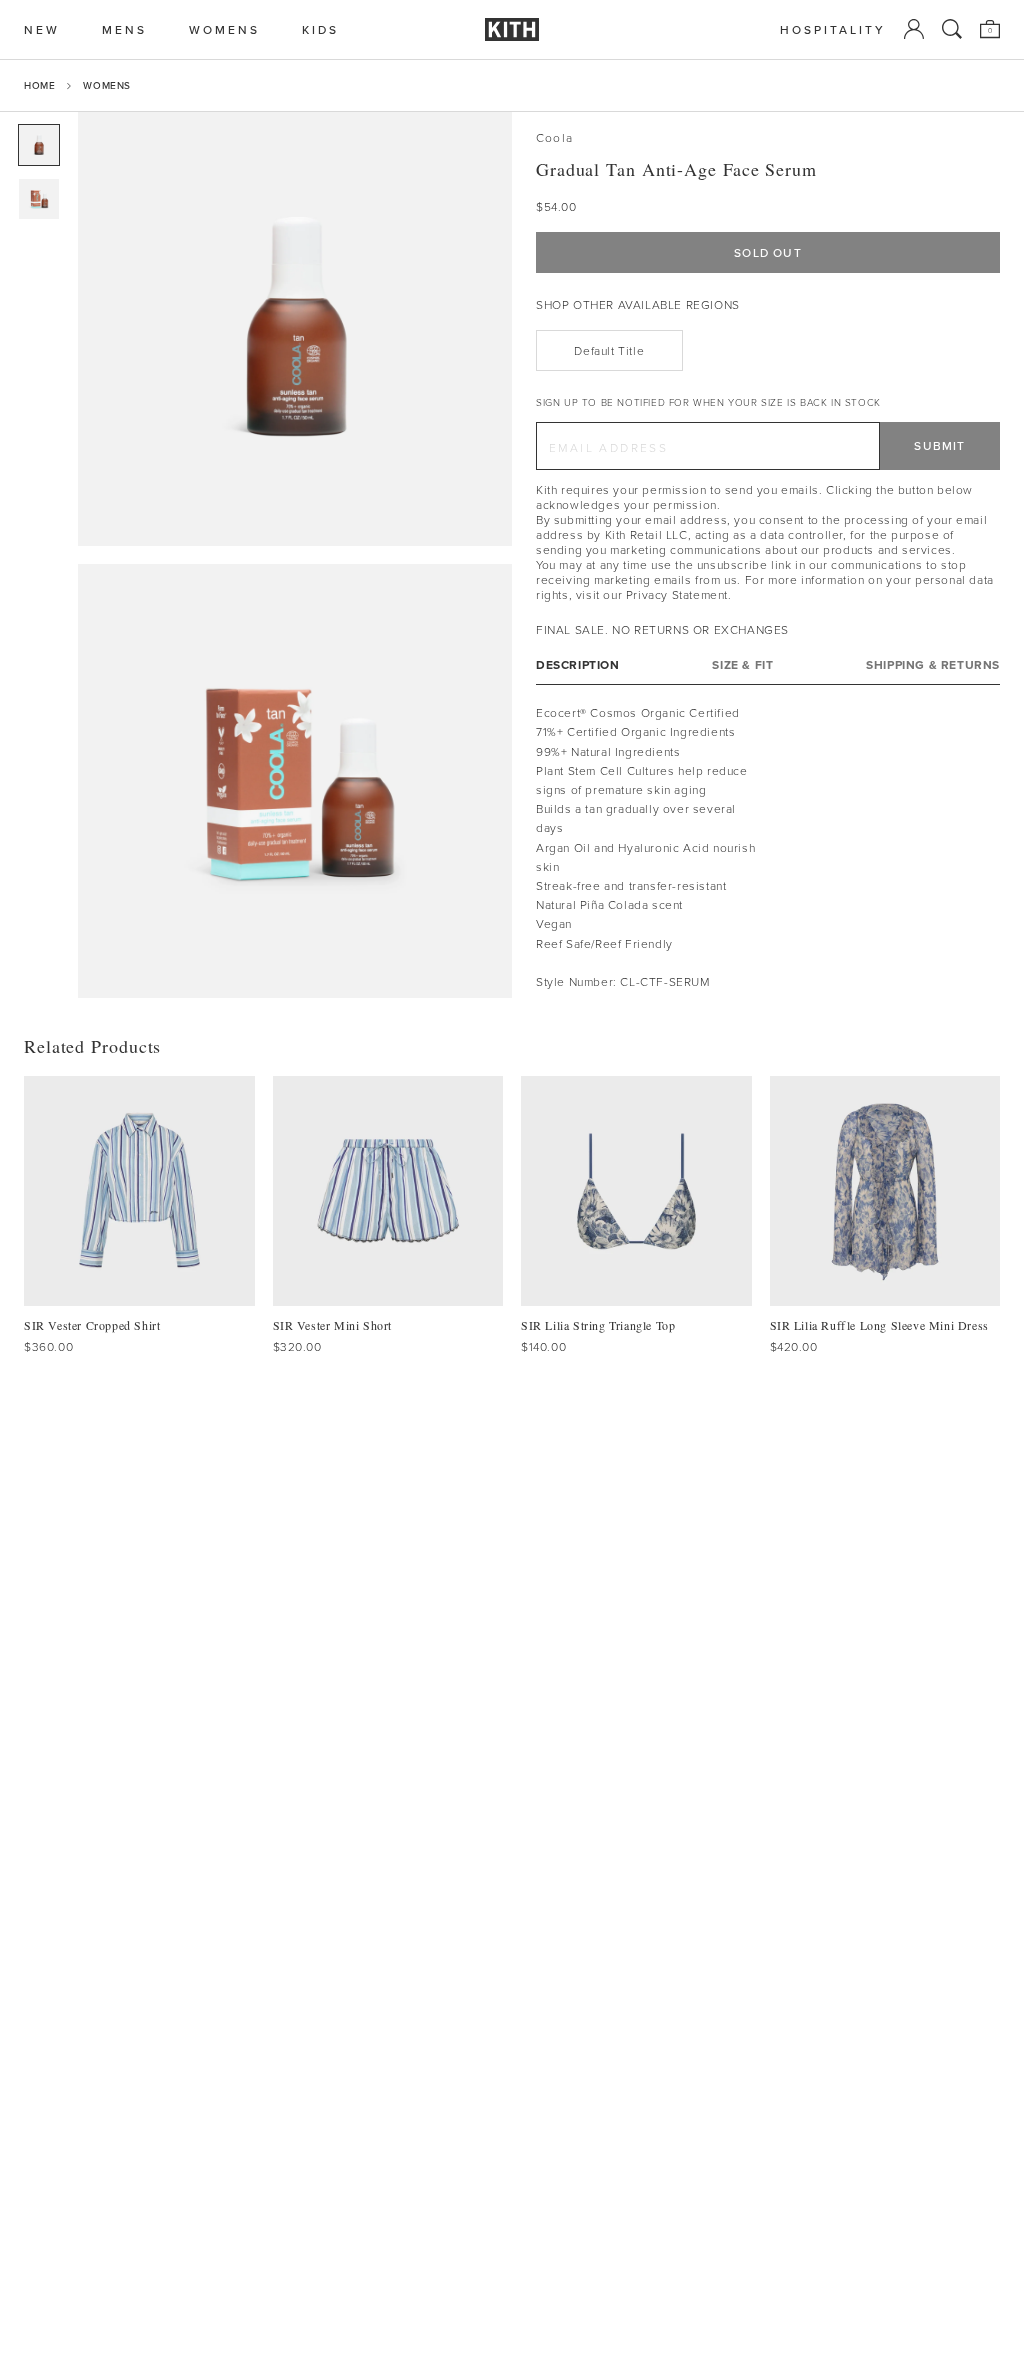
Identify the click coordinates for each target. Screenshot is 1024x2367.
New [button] (42, 29)
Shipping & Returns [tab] (933, 664)
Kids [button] (320, 29)
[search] (952, 29)
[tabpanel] (768, 847)
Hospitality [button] (833, 29)
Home (39, 85)
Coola (554, 137)
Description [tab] (578, 664)
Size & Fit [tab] (742, 664)
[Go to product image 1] (39, 145)
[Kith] (512, 29)
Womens (107, 85)
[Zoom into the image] (295, 329)
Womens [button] (224, 29)
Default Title (609, 350)
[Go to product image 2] (39, 199)
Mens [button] (124, 29)
